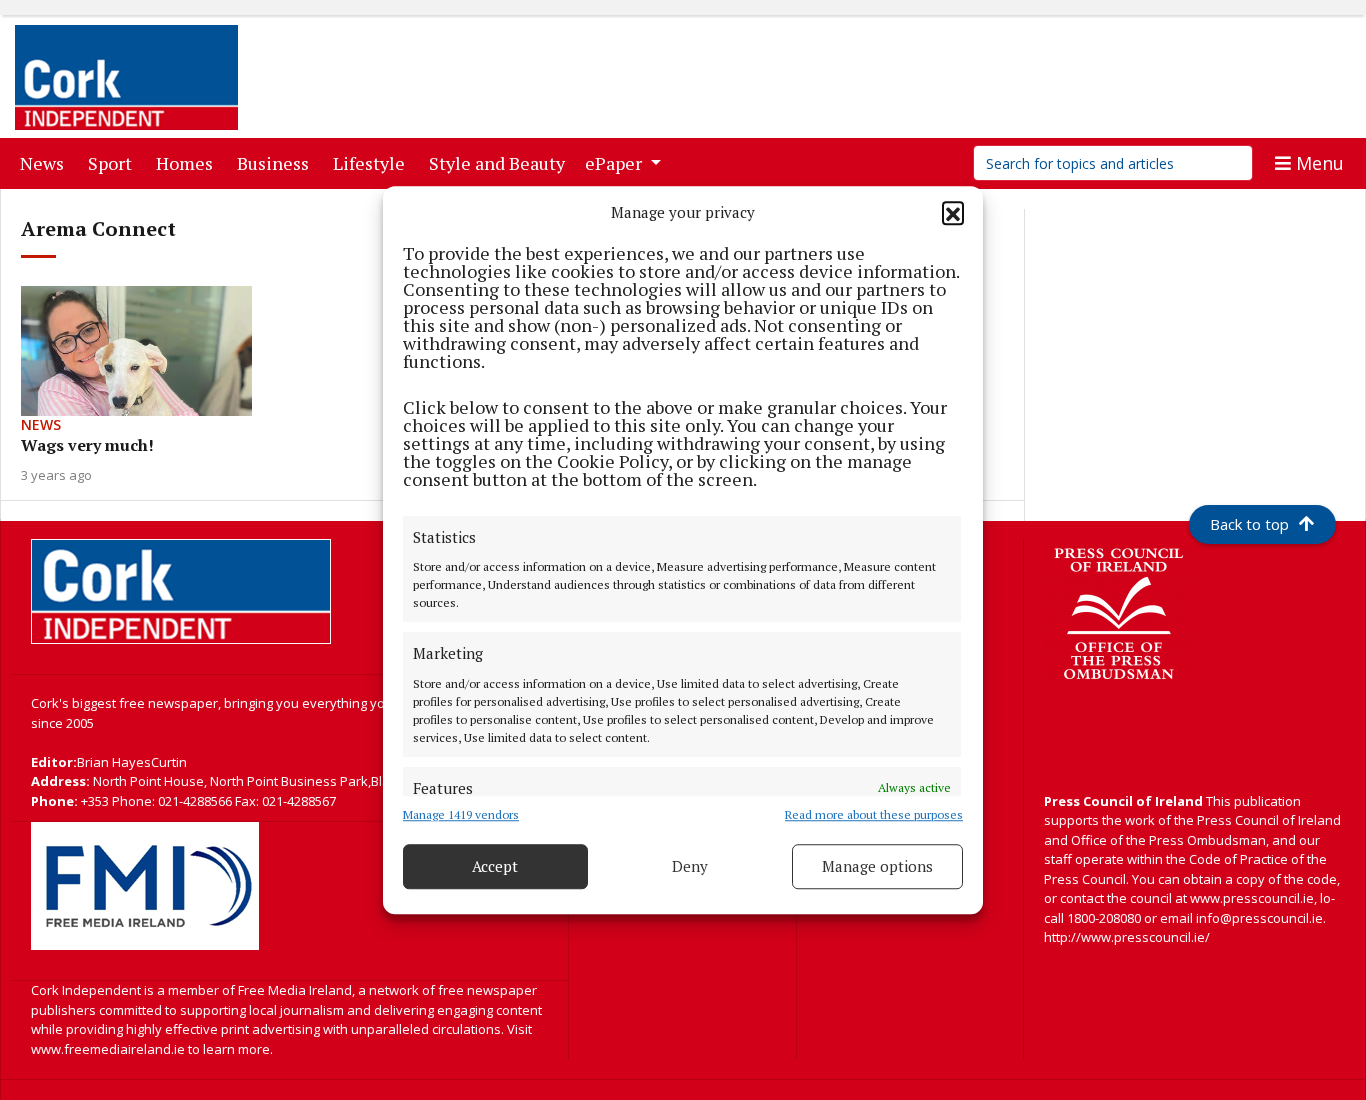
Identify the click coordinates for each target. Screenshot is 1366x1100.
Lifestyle (373, 162)
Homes (188, 162)
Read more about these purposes (874, 814)
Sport (114, 162)
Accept (495, 866)
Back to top (1249, 524)
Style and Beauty (501, 162)
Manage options (877, 866)
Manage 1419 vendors (461, 814)
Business (277, 162)
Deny (690, 866)
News (46, 162)
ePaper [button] (615, 163)
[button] (953, 213)
